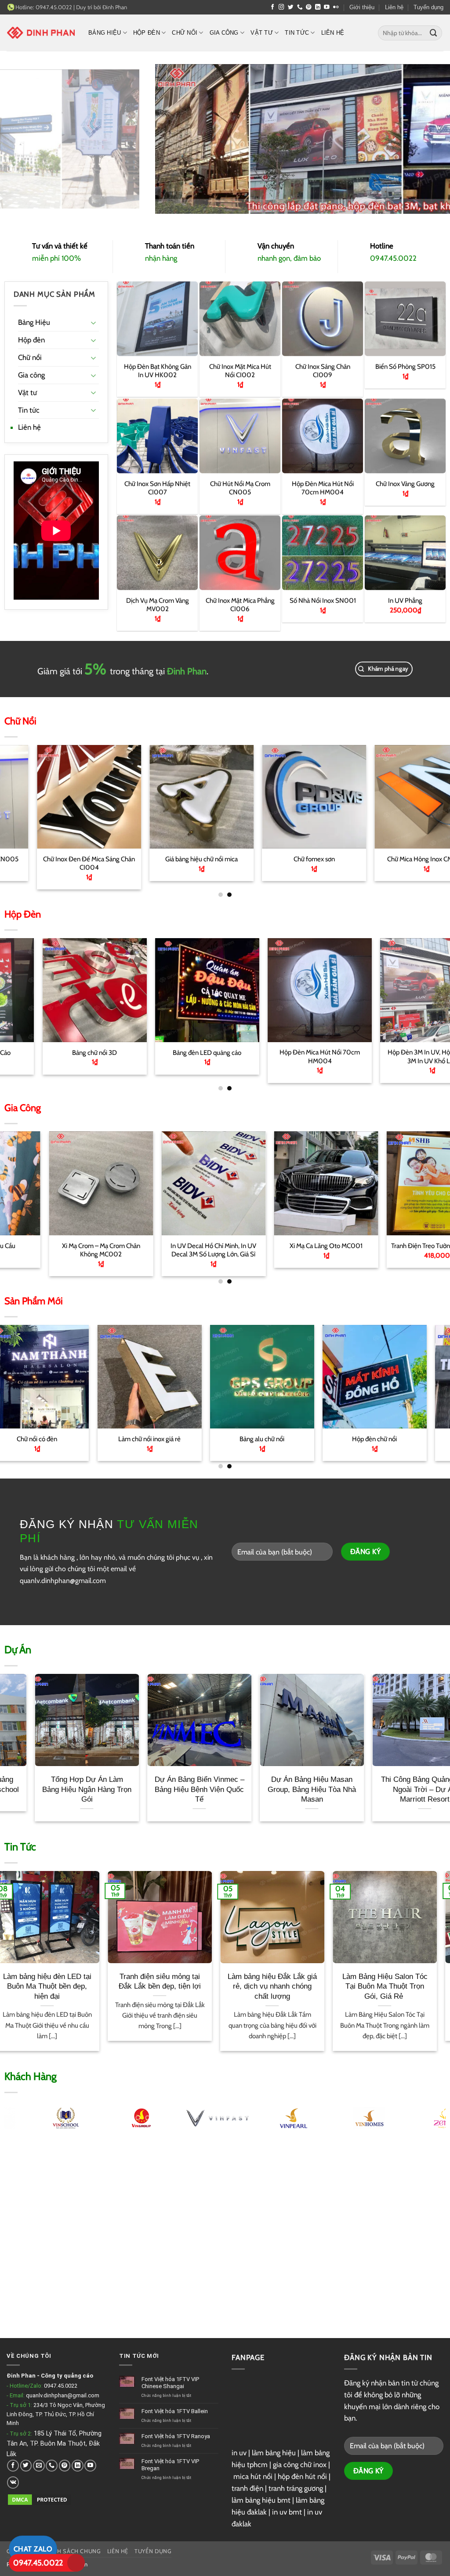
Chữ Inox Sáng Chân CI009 (323, 371)
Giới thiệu (362, 7)
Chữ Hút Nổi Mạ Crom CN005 (240, 487)
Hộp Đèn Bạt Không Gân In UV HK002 (157, 371)
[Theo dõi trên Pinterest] (309, 7)
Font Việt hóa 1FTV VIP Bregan (170, 2465)
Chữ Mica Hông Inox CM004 (148, 859)
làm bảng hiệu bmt (261, 2500)
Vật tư (262, 33)
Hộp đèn (147, 33)
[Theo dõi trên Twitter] (291, 7)
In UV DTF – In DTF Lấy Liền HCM (286, 1246)
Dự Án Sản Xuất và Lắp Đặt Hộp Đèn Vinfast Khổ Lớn (56, 1789)
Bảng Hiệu (105, 33)
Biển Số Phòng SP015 (405, 367)
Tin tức (297, 33)
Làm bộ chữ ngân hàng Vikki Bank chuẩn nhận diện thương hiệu (281, 1789)
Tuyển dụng (428, 7)
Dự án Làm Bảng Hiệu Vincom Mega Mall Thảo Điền (168, 1789)
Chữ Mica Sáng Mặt (260, 859)
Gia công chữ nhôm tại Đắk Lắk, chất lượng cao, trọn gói (354, 1986)
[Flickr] (336, 7)
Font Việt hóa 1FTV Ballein (175, 2411)
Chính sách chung (72, 2551)
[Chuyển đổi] (94, 322)
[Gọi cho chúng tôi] (300, 7)
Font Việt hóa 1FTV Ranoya (176, 2436)
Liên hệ (394, 7)
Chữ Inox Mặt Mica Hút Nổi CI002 (240, 371)
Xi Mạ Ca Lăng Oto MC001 (61, 1246)
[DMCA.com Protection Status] (40, 2499)
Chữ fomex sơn (35, 859)
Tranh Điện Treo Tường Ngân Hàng (173, 1246)
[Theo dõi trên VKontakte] (13, 2482)
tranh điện (247, 2488)
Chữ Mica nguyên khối (398, 1246)
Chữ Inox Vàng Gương (405, 484)
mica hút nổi (253, 2476)
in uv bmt (287, 2512)
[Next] (430, 799)
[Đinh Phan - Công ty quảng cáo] (41, 32)
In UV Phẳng (405, 600)
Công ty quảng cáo (67, 2376)
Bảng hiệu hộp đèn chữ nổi (373, 859)
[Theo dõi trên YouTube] (327, 7)
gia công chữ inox (300, 2464)
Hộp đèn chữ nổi (118, 1439)
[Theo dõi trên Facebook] (273, 7)
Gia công (224, 33)
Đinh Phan (115, 7)
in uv (239, 2453)
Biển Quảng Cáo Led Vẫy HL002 (260, 1052)
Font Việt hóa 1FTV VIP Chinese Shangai (170, 2383)
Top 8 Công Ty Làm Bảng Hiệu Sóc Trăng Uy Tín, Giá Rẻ (241, 1986)
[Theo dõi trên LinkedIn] (318, 7)
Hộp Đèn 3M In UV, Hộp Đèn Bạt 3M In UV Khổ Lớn (148, 1056)
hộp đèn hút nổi (302, 2476)
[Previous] (20, 799)
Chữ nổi (185, 33)
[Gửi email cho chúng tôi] (39, 2466)
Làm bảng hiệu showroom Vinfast (393, 1784)
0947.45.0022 (61, 2386)
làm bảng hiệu (274, 2453)
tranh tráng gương (296, 2488)
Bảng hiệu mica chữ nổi (343, 1439)
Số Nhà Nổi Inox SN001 (323, 600)
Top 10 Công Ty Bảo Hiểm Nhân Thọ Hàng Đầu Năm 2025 (128, 1986)
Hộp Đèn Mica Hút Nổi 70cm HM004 (323, 487)
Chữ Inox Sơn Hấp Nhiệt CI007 (157, 487)
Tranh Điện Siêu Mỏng (373, 1052)
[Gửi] (434, 33)
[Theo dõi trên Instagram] (281, 7)
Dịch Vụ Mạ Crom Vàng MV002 (157, 604)
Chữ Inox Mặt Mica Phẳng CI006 (240, 604)
